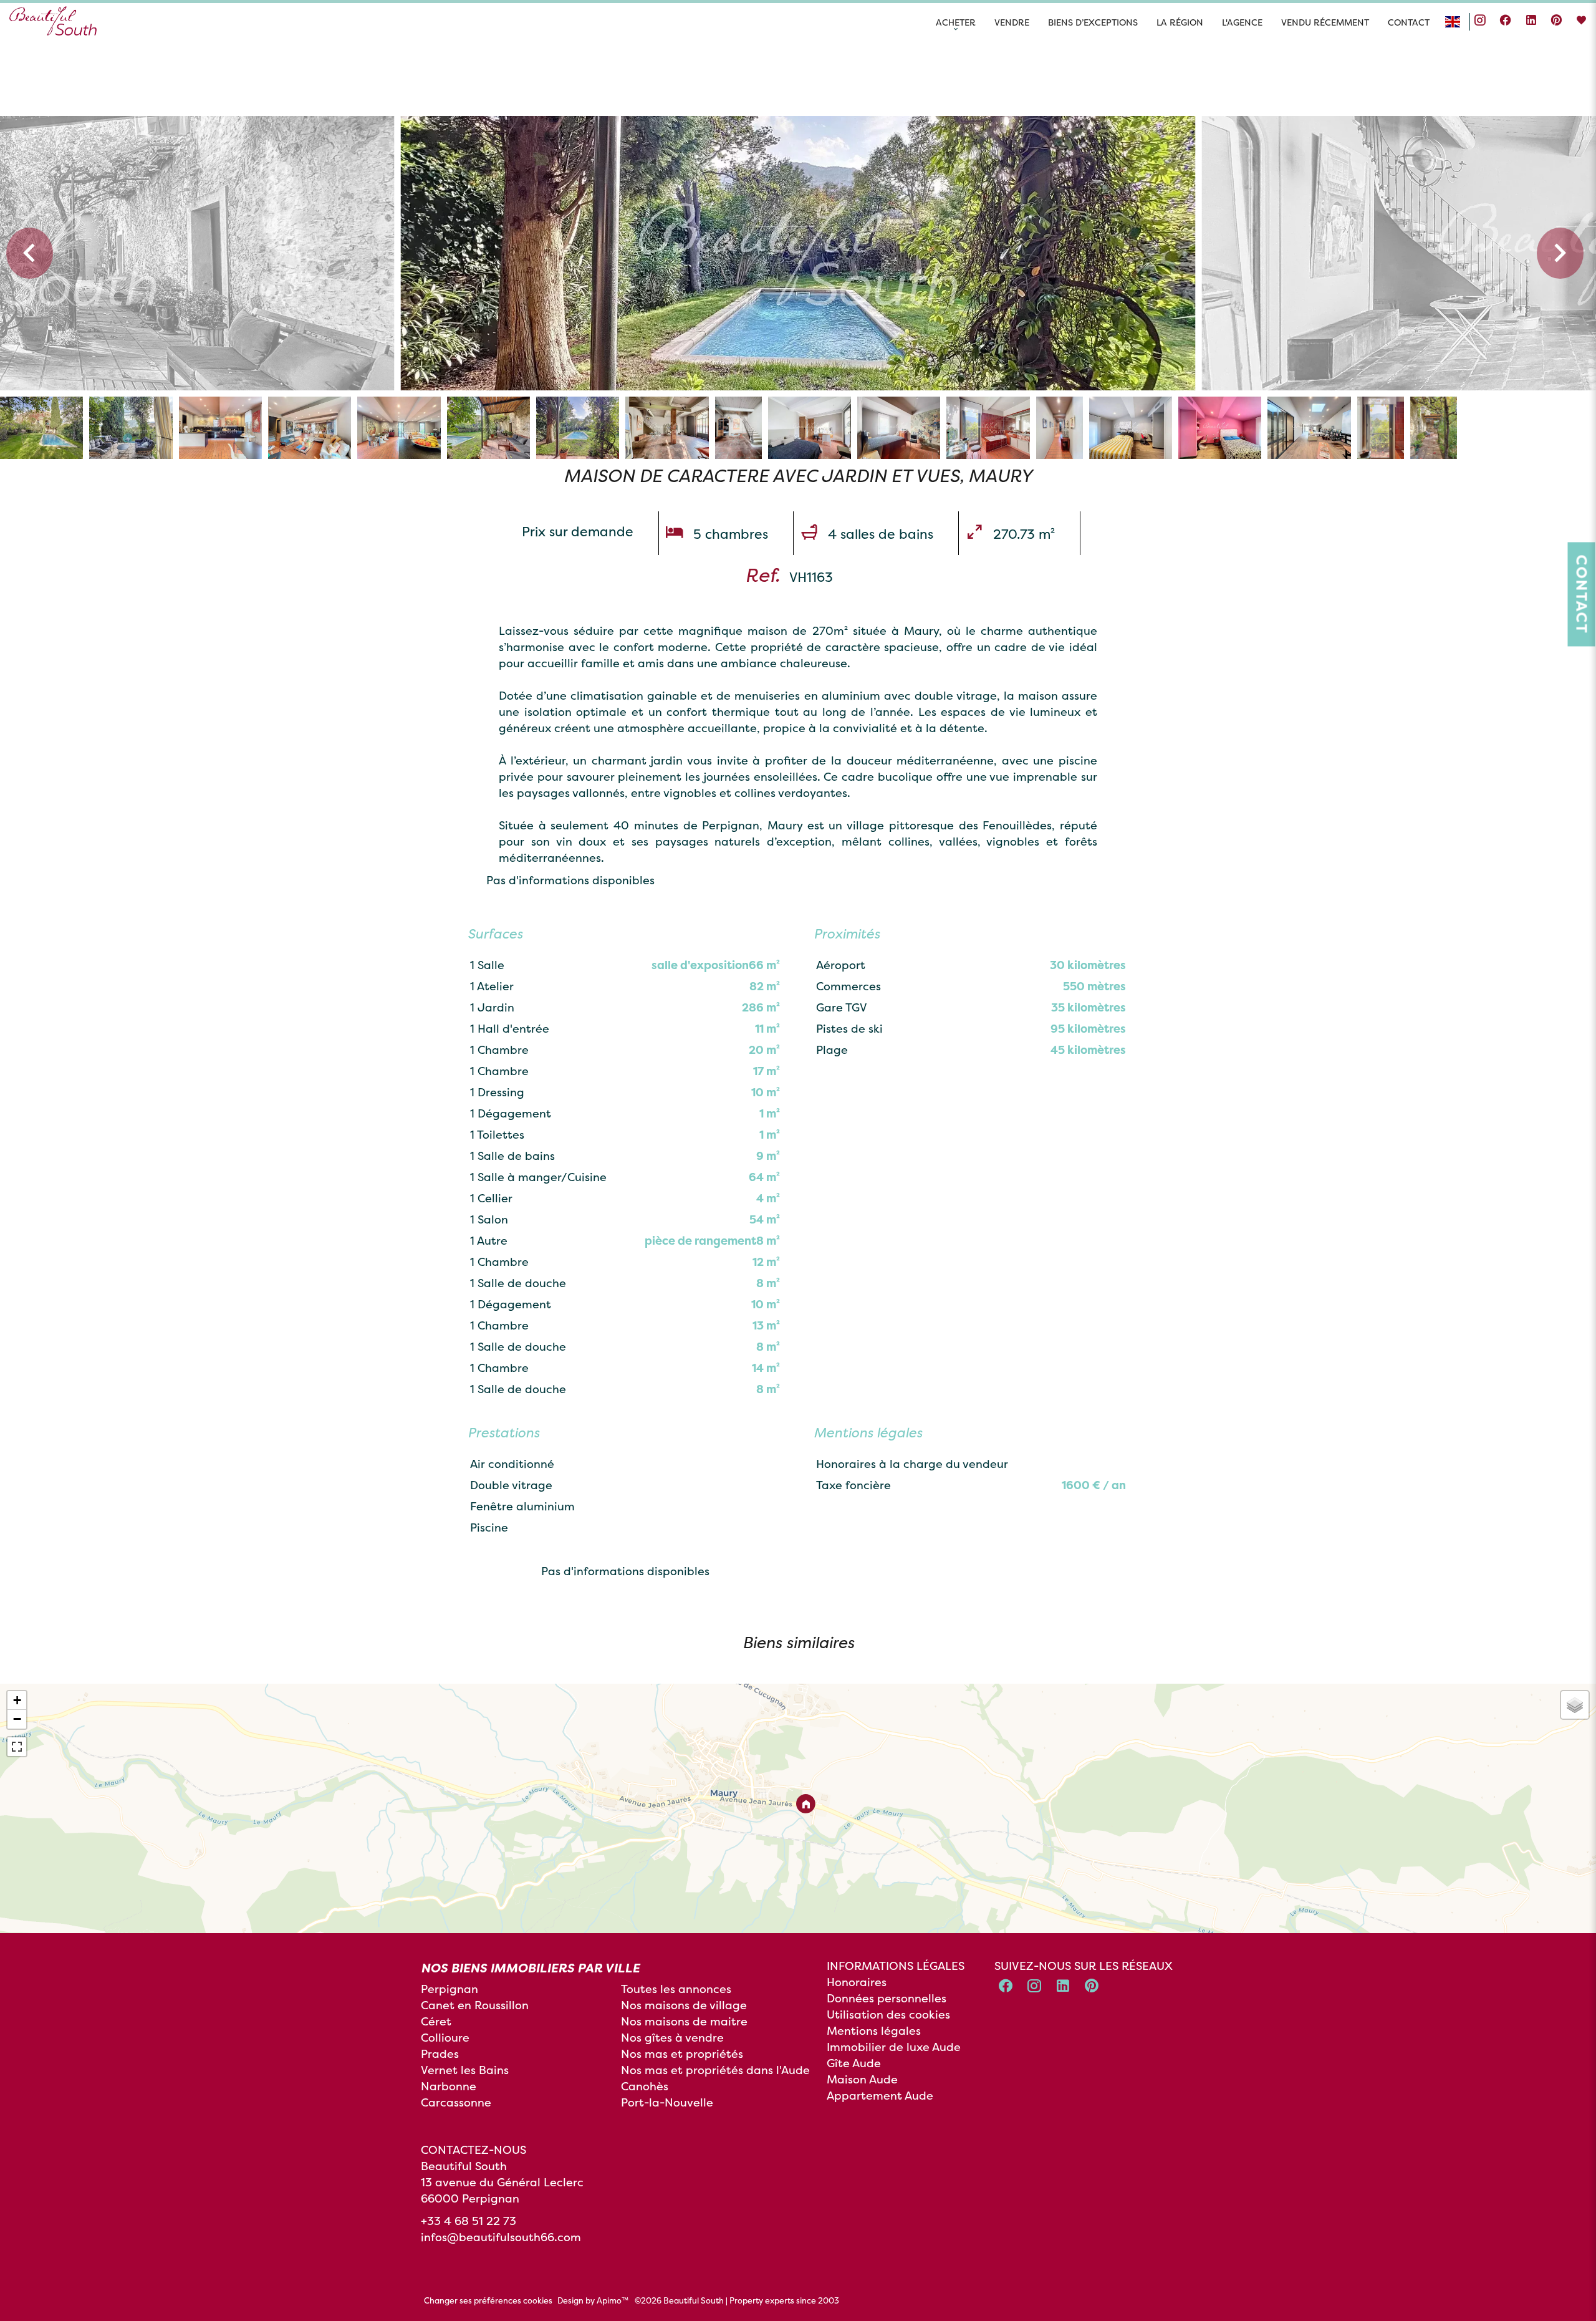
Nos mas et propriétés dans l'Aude (715, 2070)
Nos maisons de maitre (684, 2021)
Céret (436, 2021)
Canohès (645, 2086)
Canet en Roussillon (475, 2005)
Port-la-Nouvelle (667, 2102)
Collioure (445, 2038)
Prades (440, 2054)
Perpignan (449, 1989)
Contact (1582, 594)
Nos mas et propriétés (682, 2054)
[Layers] (1575, 1705)
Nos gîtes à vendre (672, 2038)
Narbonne (449, 2086)
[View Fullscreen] (17, 1747)
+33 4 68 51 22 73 (469, 2221)
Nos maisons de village (684, 2005)
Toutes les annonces (676, 1989)
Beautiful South (464, 2166)
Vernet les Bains (465, 2070)
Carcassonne (456, 2102)
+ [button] (17, 1700)
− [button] (17, 1719)
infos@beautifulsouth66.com (501, 2237)
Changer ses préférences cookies (488, 2300)
